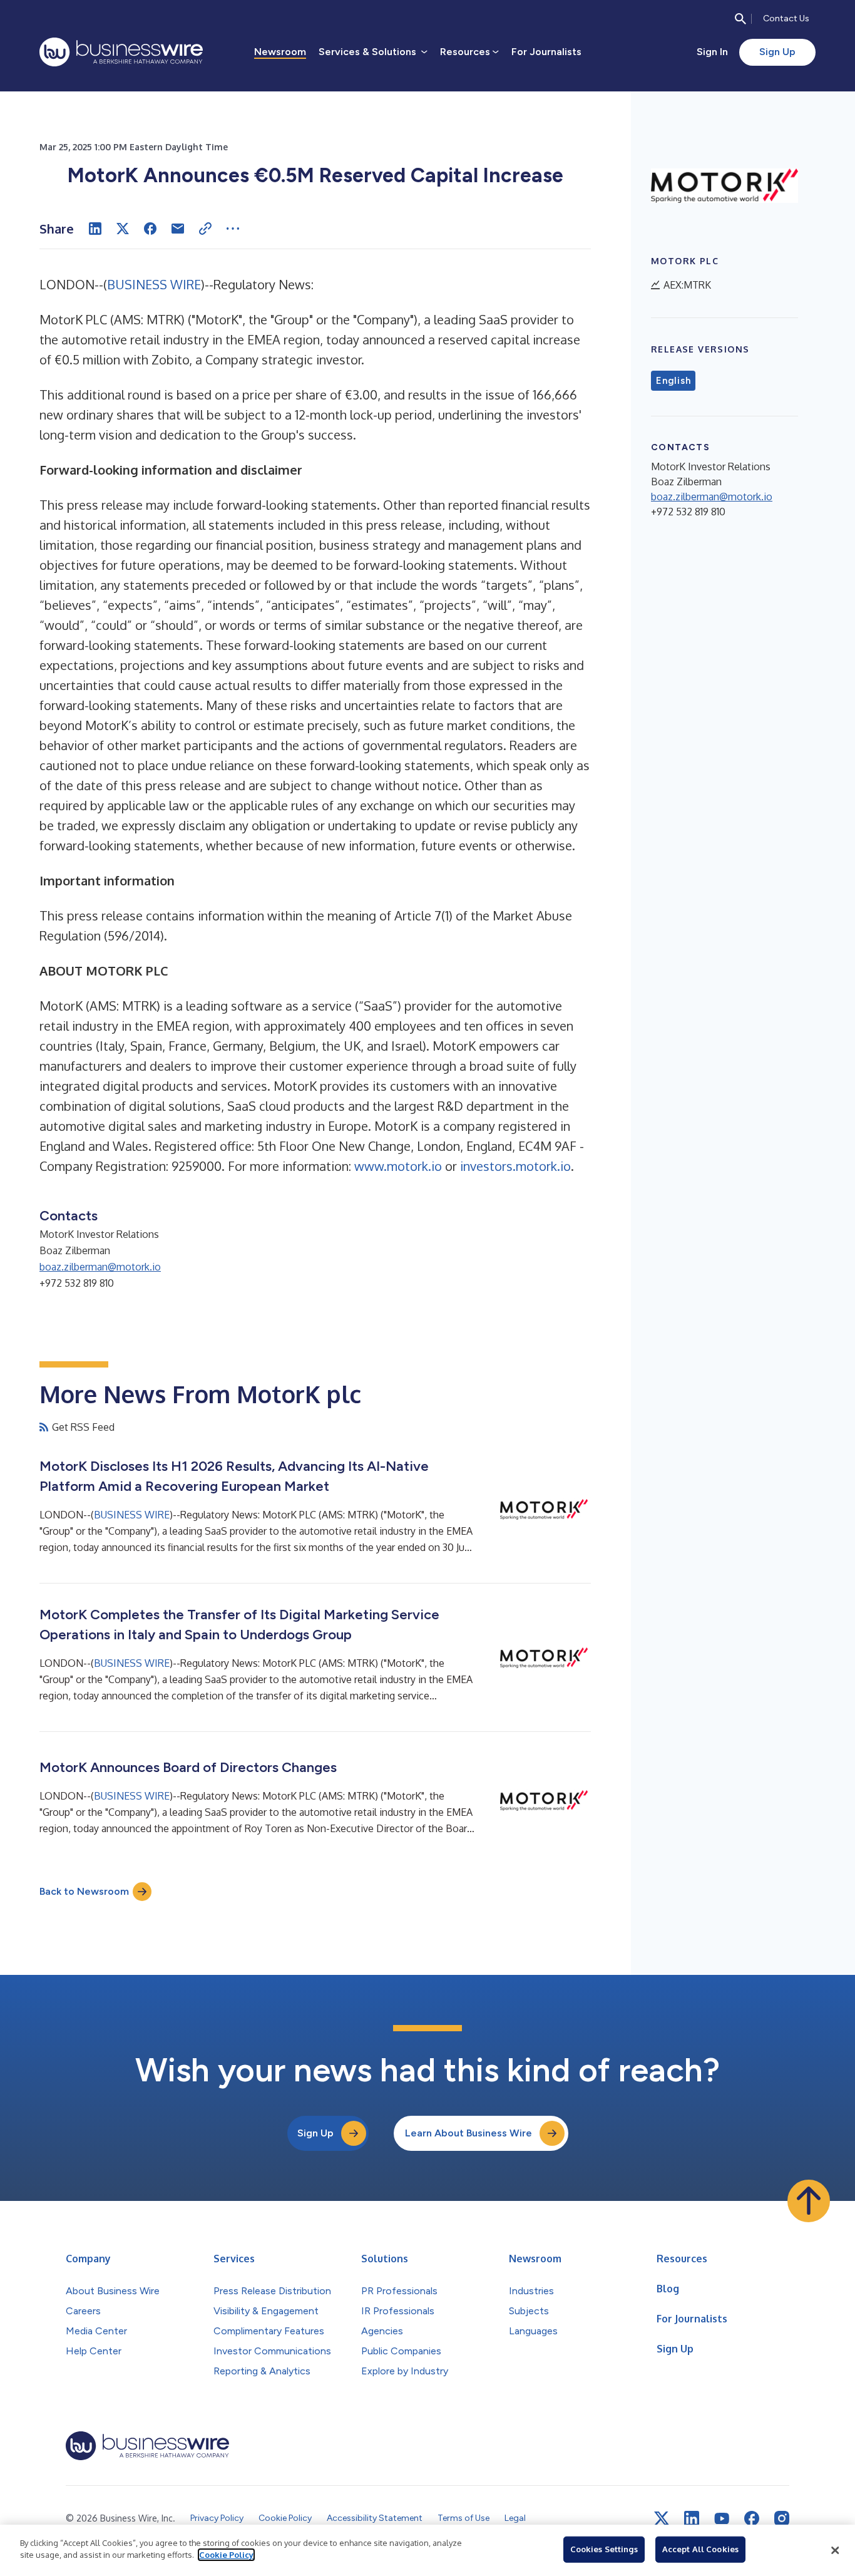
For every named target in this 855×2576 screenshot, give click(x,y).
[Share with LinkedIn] (95, 229)
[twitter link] (662, 2518)
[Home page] (121, 52)
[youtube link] (722, 2519)
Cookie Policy (226, 2555)
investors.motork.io (515, 1166)
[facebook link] (752, 2518)
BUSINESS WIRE (154, 284)
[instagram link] (782, 2518)
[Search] (740, 19)
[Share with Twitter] (123, 229)
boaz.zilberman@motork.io (100, 1267)
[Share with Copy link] (205, 229)
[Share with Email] (178, 229)
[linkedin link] (692, 2518)
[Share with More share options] (233, 229)
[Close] (835, 2550)
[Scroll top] (809, 2201)
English (673, 381)
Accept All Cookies (700, 2549)
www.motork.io (398, 1166)
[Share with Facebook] (150, 229)
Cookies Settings (604, 2549)
